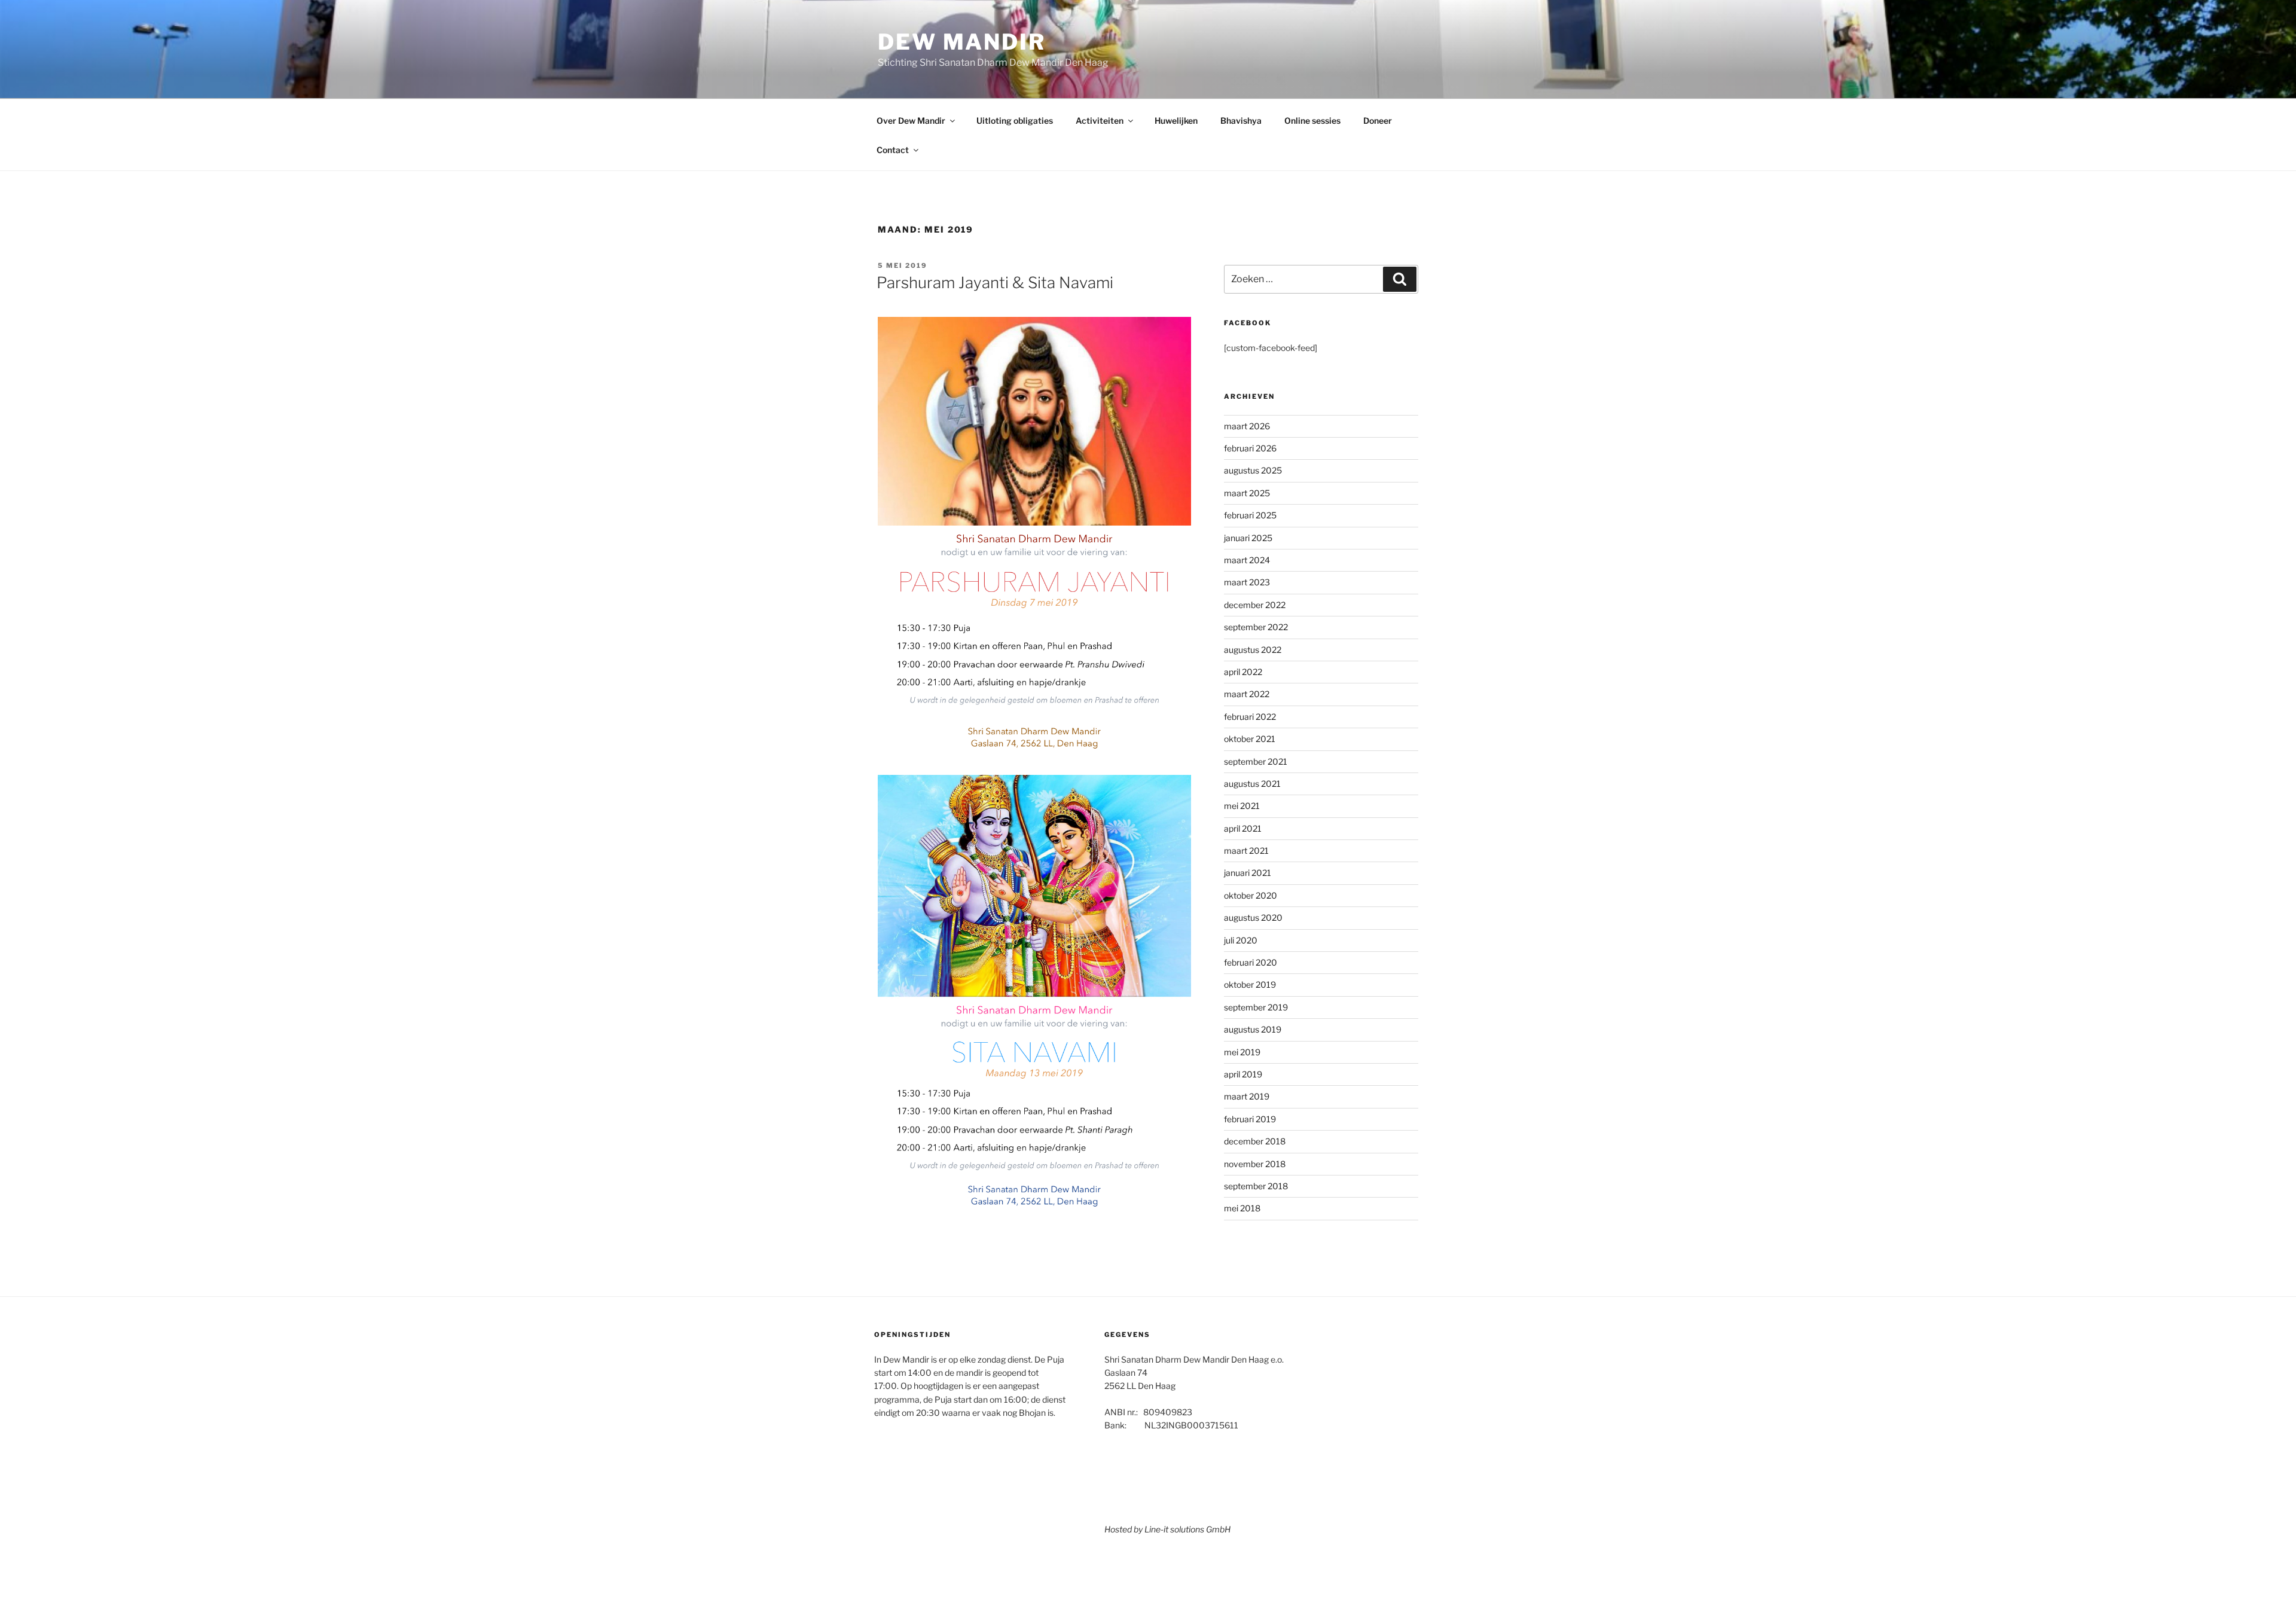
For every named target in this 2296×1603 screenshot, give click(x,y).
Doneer (1378, 120)
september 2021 (1256, 761)
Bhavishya (1241, 120)
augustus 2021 (1252, 784)
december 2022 (1255, 605)
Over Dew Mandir (911, 120)
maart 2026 (1247, 426)
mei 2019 (1242, 1052)
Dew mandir (962, 42)
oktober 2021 (1250, 739)
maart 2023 (1247, 582)
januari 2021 (1248, 873)
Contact (893, 150)
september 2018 (1256, 1186)
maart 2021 (1246, 851)
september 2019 (1256, 1007)
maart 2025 (1247, 493)
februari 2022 (1250, 717)
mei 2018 (1242, 1208)
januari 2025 (1248, 538)
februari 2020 (1251, 962)
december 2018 (1255, 1141)
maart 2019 (1247, 1096)
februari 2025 (1250, 515)
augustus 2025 (1253, 470)
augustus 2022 (1253, 650)
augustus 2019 (1253, 1029)
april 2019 (1243, 1074)
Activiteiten (1100, 120)
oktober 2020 (1251, 895)
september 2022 (1256, 627)
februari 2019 (1250, 1119)
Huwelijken (1176, 120)
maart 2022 (1247, 694)
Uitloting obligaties (1015, 120)
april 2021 (1243, 828)
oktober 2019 (1250, 984)
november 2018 (1255, 1164)
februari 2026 (1250, 448)
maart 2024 (1247, 560)
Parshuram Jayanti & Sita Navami (995, 283)
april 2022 (1243, 672)
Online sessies (1312, 120)
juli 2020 (1241, 940)
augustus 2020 (1253, 917)
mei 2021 (1242, 806)
